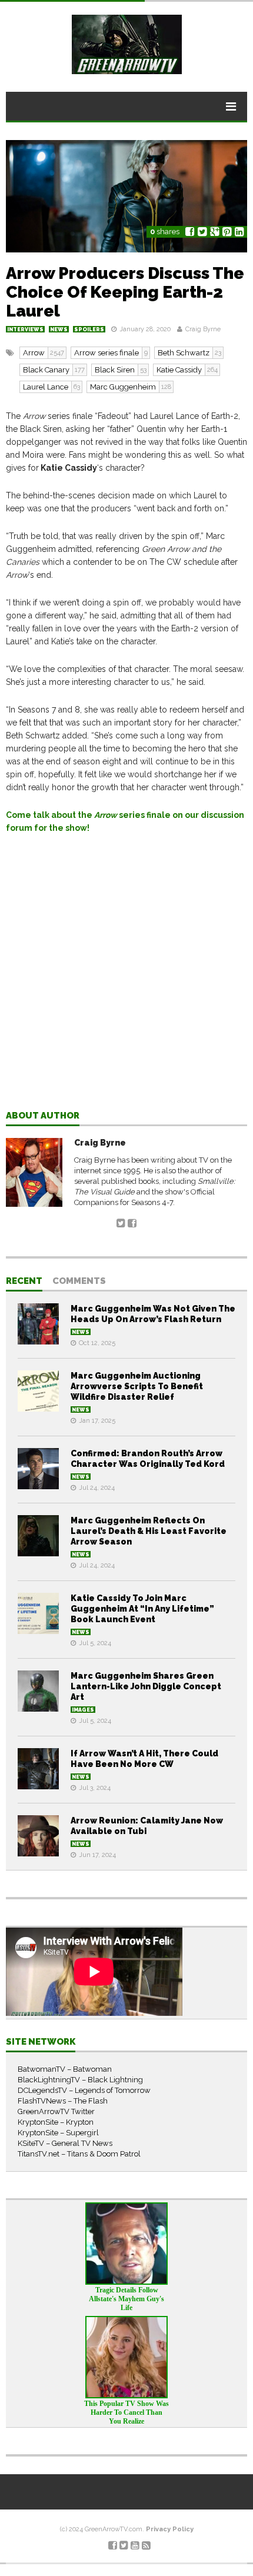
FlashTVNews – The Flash (63, 2101)
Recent (24, 1282)
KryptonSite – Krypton (56, 2122)
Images (83, 1710)
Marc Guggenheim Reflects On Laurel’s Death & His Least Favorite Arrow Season (149, 1531)
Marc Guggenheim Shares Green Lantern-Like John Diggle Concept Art (146, 1686)
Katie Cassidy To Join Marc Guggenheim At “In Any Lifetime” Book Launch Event (142, 1609)
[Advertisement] (126, 981)
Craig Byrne (203, 329)
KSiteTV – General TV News (65, 2143)
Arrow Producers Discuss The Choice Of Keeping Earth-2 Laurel (125, 292)
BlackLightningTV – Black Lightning (80, 2080)
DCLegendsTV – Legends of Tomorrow (84, 2090)
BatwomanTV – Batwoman (65, 2069)
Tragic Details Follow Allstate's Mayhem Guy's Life (126, 2299)
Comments (79, 1282)
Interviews (25, 330)
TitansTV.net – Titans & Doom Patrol (79, 2154)
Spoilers (89, 330)
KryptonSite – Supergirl (58, 2133)
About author (43, 1116)
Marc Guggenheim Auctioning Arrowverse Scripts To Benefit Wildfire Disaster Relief (137, 1386)
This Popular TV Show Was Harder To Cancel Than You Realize (126, 2412)
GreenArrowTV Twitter (56, 2111)
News (59, 330)
